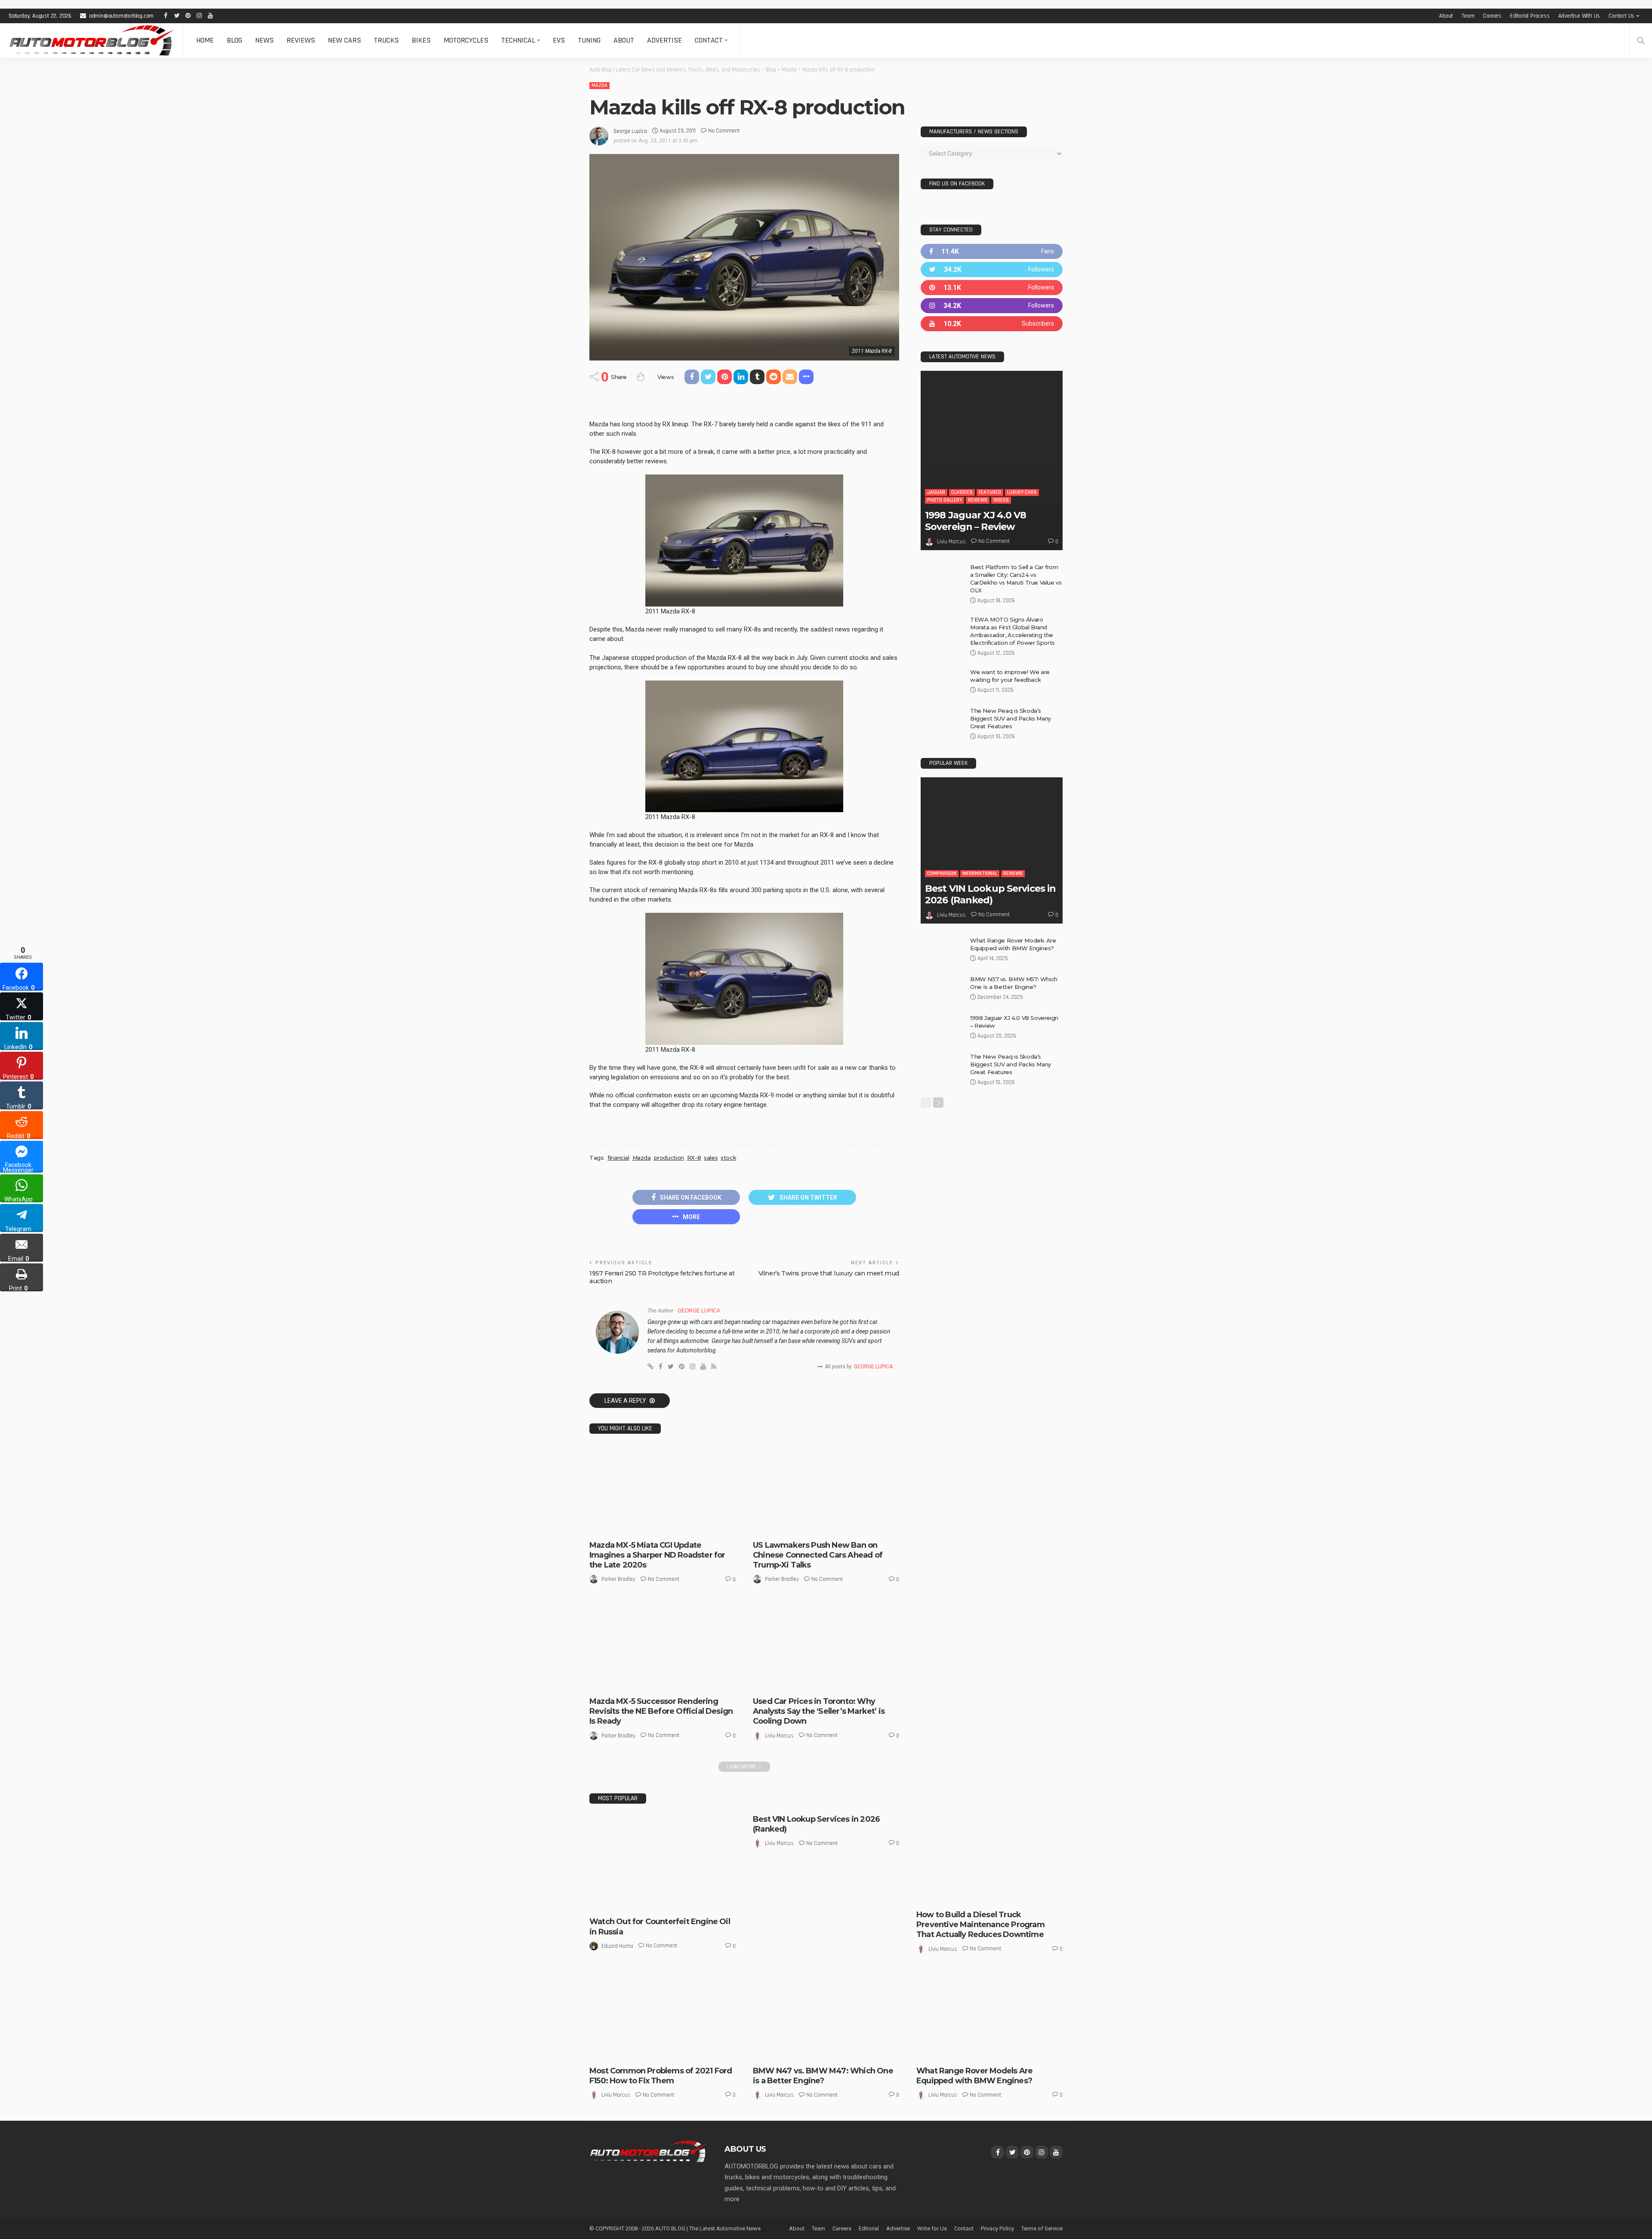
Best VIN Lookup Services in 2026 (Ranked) (990, 894)
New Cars (344, 40)
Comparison (942, 873)
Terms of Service (1042, 2228)
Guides (955, 1896)
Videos (1001, 500)
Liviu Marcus (779, 1736)
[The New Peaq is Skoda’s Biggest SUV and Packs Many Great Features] (942, 721)
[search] (1641, 40)
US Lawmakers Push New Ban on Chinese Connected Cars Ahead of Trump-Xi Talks (818, 1555)
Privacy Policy (997, 2228)
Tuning (589, 40)
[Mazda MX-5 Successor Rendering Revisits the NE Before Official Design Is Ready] (663, 1646)
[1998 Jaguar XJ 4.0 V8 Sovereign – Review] (992, 460)
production (669, 1158)
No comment (724, 131)
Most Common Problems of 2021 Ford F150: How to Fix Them (661, 2076)
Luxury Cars (1022, 492)
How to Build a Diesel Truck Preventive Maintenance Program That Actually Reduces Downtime (980, 1925)
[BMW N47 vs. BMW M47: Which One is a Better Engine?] (826, 2016)
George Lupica (630, 131)
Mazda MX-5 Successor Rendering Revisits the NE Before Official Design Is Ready (661, 1711)
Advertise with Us (1579, 16)
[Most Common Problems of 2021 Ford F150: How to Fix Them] (663, 2016)
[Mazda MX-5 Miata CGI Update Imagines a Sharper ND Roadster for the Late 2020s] (663, 1490)
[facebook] (992, 251)
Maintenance (1008, 1896)
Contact (709, 40)
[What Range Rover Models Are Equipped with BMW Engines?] (942, 950)
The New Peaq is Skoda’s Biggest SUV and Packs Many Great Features (1011, 718)
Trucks (386, 40)
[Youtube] (992, 324)
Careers (1492, 16)
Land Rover (936, 2044)
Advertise (664, 40)
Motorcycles (466, 40)
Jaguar (936, 492)
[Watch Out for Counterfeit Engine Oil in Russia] (663, 1863)
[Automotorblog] (91, 40)
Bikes (421, 40)
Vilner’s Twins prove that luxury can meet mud (829, 1273)
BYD (764, 1526)
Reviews (301, 40)
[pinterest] (992, 288)
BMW (765, 2052)
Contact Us (1621, 16)
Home (205, 40)
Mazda (599, 85)
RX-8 (694, 1158)
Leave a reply (626, 1401)
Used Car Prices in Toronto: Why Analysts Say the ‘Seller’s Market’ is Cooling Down (819, 1711)
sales (711, 1158)
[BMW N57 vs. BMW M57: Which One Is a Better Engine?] (942, 989)
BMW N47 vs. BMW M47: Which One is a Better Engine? (823, 2076)
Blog (234, 40)
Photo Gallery (945, 500)
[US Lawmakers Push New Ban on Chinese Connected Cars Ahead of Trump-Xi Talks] (826, 1490)
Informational (980, 873)
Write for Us (932, 2228)
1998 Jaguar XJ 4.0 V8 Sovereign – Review (976, 521)
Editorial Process (1530, 16)
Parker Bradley (618, 1579)
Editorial (869, 2228)
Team (1468, 16)
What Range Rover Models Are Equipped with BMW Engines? (974, 2076)
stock (728, 1158)
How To (978, 1896)
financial (618, 1158)
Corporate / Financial (801, 1526)
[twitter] (992, 269)
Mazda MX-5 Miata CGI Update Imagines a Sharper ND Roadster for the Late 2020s (657, 1555)
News (264, 40)
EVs (559, 40)
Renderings (632, 1526)
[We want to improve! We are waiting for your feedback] (942, 682)
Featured (990, 492)
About (1446, 16)
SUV (968, 2052)
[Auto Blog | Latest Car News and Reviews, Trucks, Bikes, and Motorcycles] (648, 2151)
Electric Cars (850, 1526)
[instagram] (992, 306)
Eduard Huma (617, 1946)
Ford (601, 2052)
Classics (962, 492)
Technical (518, 40)
